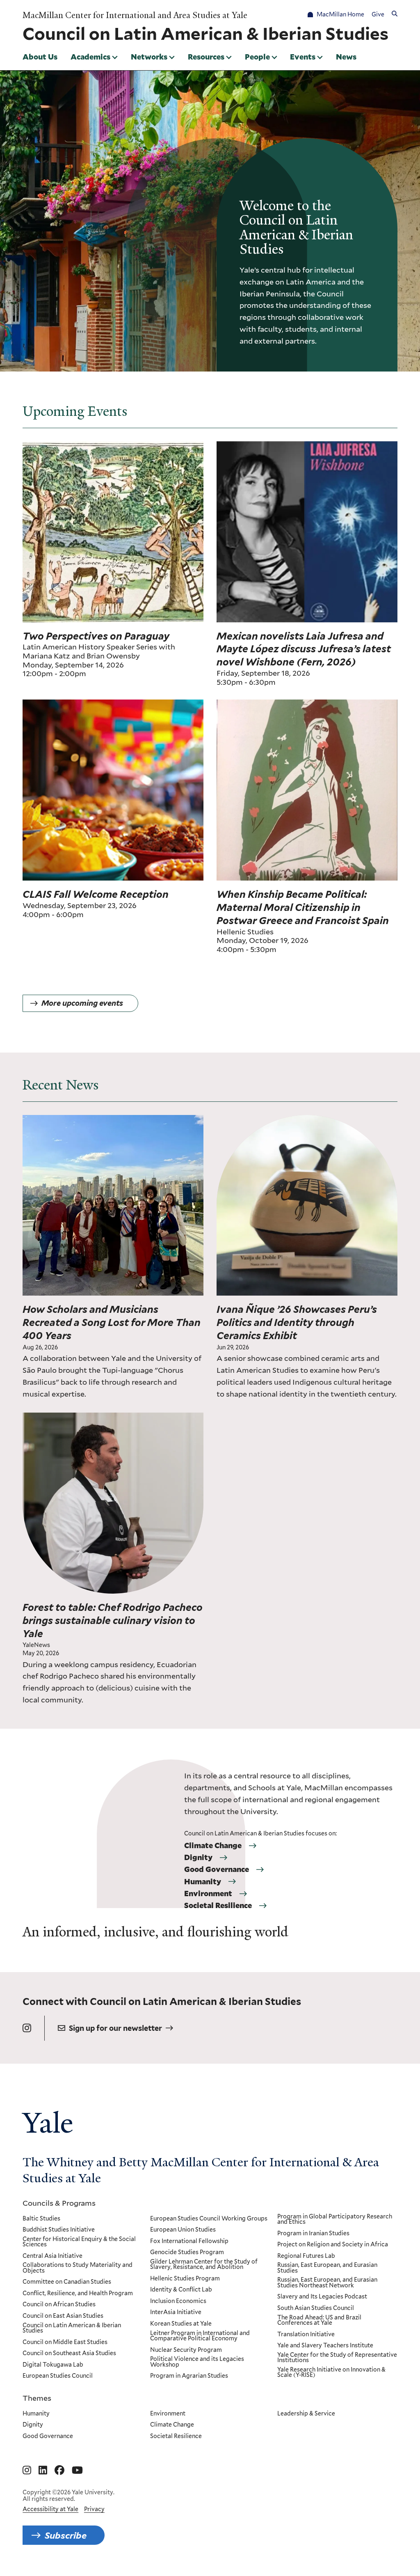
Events (303, 57)
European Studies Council (58, 2376)
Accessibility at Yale (50, 2509)
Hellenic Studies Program (185, 2279)
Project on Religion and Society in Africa (333, 2245)
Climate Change (213, 1846)
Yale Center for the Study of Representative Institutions (337, 2358)
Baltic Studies (41, 2219)
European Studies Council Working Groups (209, 2219)
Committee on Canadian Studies (67, 2282)
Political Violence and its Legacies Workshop (197, 2362)
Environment (208, 1894)
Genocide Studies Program (187, 2253)
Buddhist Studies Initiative (59, 2230)
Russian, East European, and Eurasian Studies (327, 2268)
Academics (90, 57)
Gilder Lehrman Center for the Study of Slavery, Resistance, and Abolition (204, 2265)
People (257, 57)
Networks (149, 57)
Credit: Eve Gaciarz (176, 1418)
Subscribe (66, 2535)
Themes (37, 2398)
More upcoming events (82, 1003)
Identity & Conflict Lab (181, 2290)
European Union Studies (183, 2230)
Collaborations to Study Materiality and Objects (78, 2268)
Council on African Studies (59, 2305)
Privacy (94, 2509)
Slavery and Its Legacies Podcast (322, 2297)
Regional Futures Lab (306, 2256)
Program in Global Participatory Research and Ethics (335, 2219)
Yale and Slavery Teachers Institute (325, 2346)
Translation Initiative (306, 2335)
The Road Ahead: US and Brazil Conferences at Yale (319, 2320)
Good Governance (217, 1869)
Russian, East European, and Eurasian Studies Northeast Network (327, 2283)
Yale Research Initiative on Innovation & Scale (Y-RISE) (331, 2373)
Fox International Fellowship (189, 2241)
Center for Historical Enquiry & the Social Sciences (79, 2242)
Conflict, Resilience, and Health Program (78, 2294)
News (346, 57)
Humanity (203, 1882)
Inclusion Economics (178, 2301)
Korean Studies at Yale (181, 2324)
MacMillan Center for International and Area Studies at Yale (135, 15)
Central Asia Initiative (52, 2256)
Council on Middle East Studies (65, 2342)
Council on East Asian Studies (63, 2316)
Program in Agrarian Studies (189, 2376)
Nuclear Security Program (186, 2350)
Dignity (198, 1858)
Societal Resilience (218, 1906)
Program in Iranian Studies (313, 2234)
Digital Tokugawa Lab (53, 2365)
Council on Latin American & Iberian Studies (72, 2328)
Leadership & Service (306, 2414)
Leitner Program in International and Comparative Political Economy (200, 2336)
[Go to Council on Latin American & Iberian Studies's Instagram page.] (27, 2028)
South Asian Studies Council (316, 2308)
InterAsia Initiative (176, 2312)
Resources (206, 57)
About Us (40, 57)
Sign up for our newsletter (115, 2028)
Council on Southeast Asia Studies (69, 2353)
